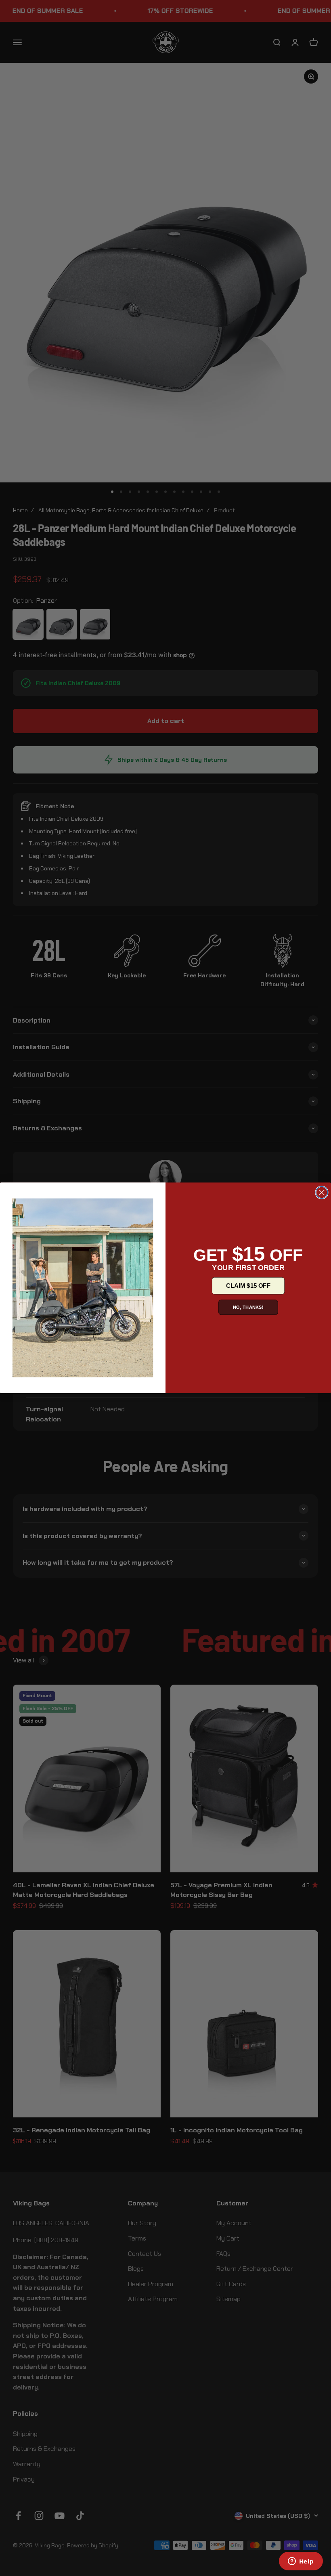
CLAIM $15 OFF (248, 1286)
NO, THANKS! (248, 1307)
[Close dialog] (322, 1193)
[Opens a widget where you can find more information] (301, 2562)
